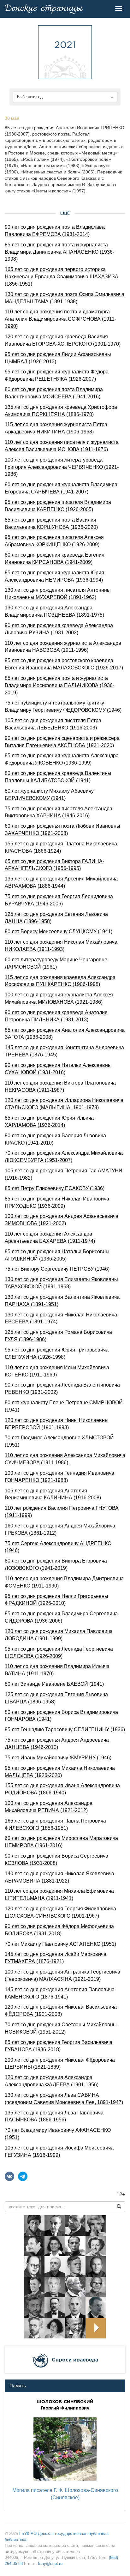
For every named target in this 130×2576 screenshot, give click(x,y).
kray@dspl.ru (50, 2564)
